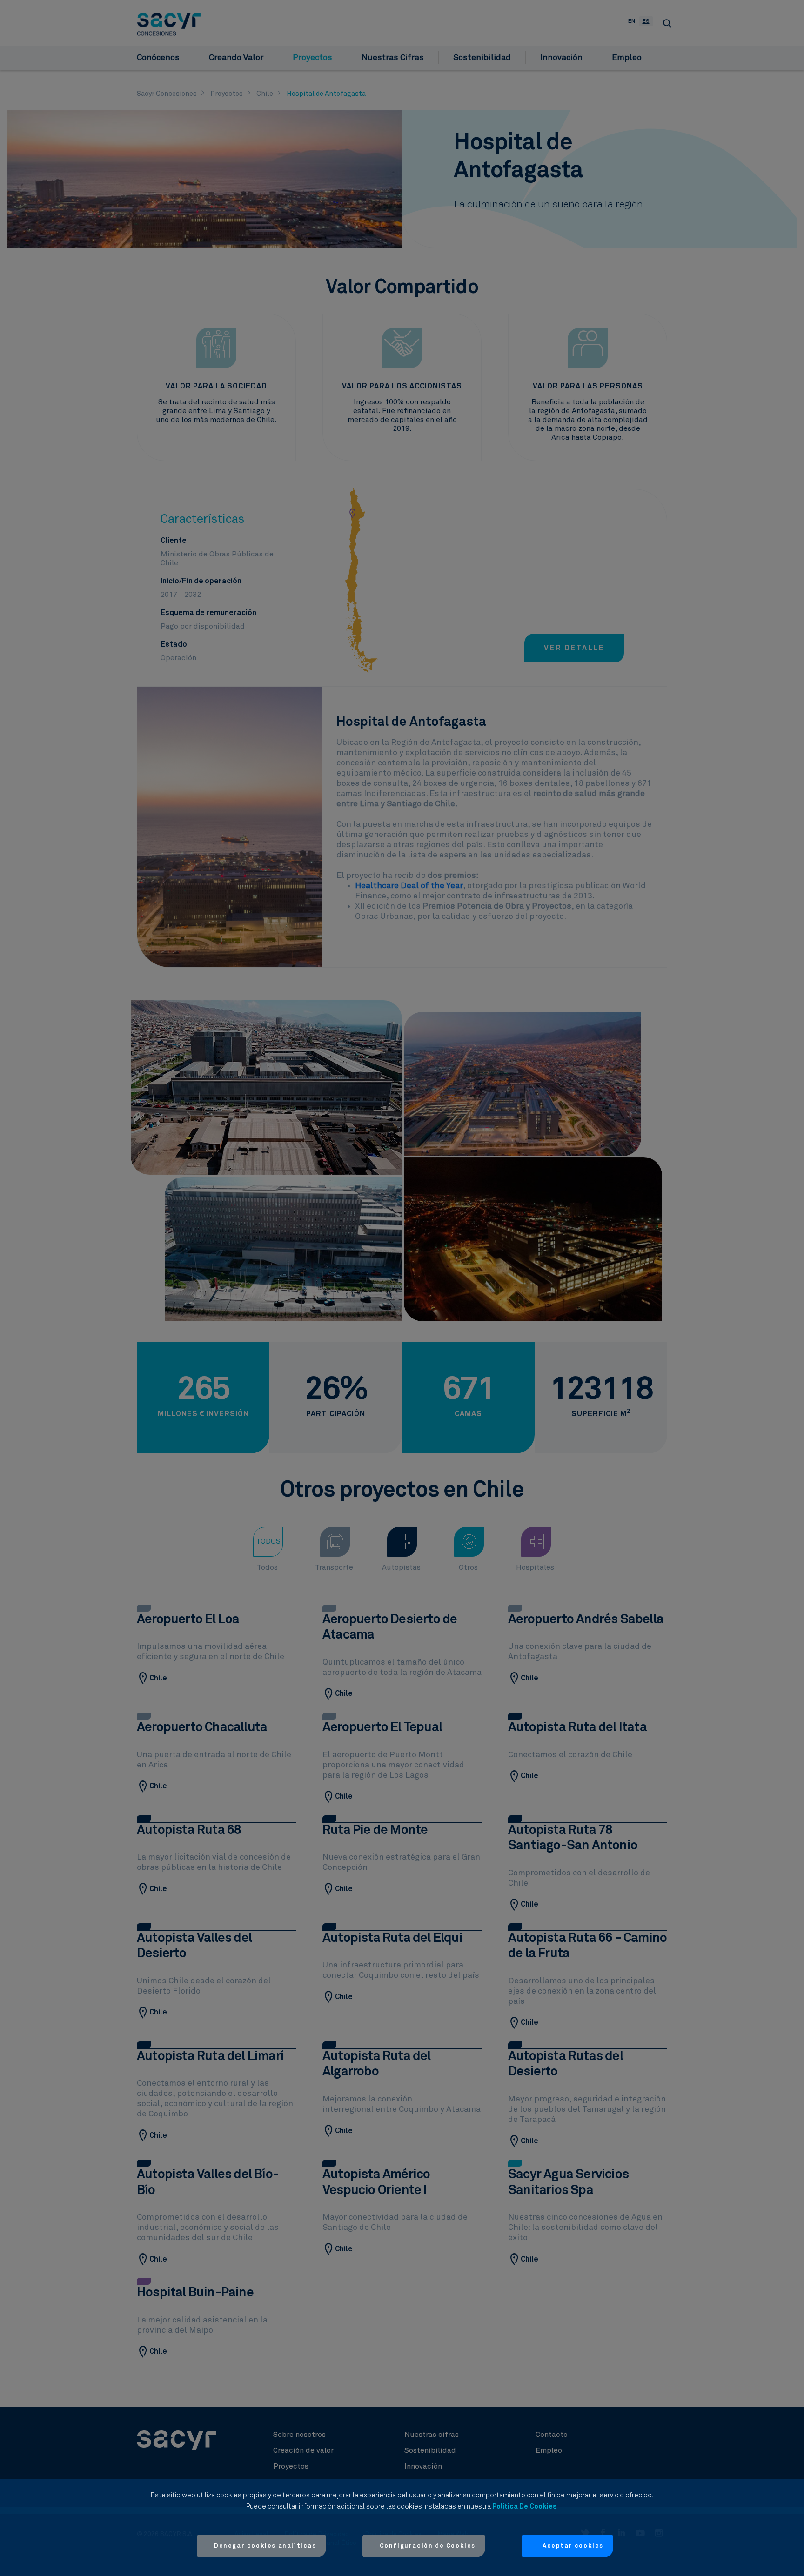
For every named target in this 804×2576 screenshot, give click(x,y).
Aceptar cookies (573, 2546)
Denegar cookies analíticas (265, 2546)
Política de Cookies (524, 2506)
